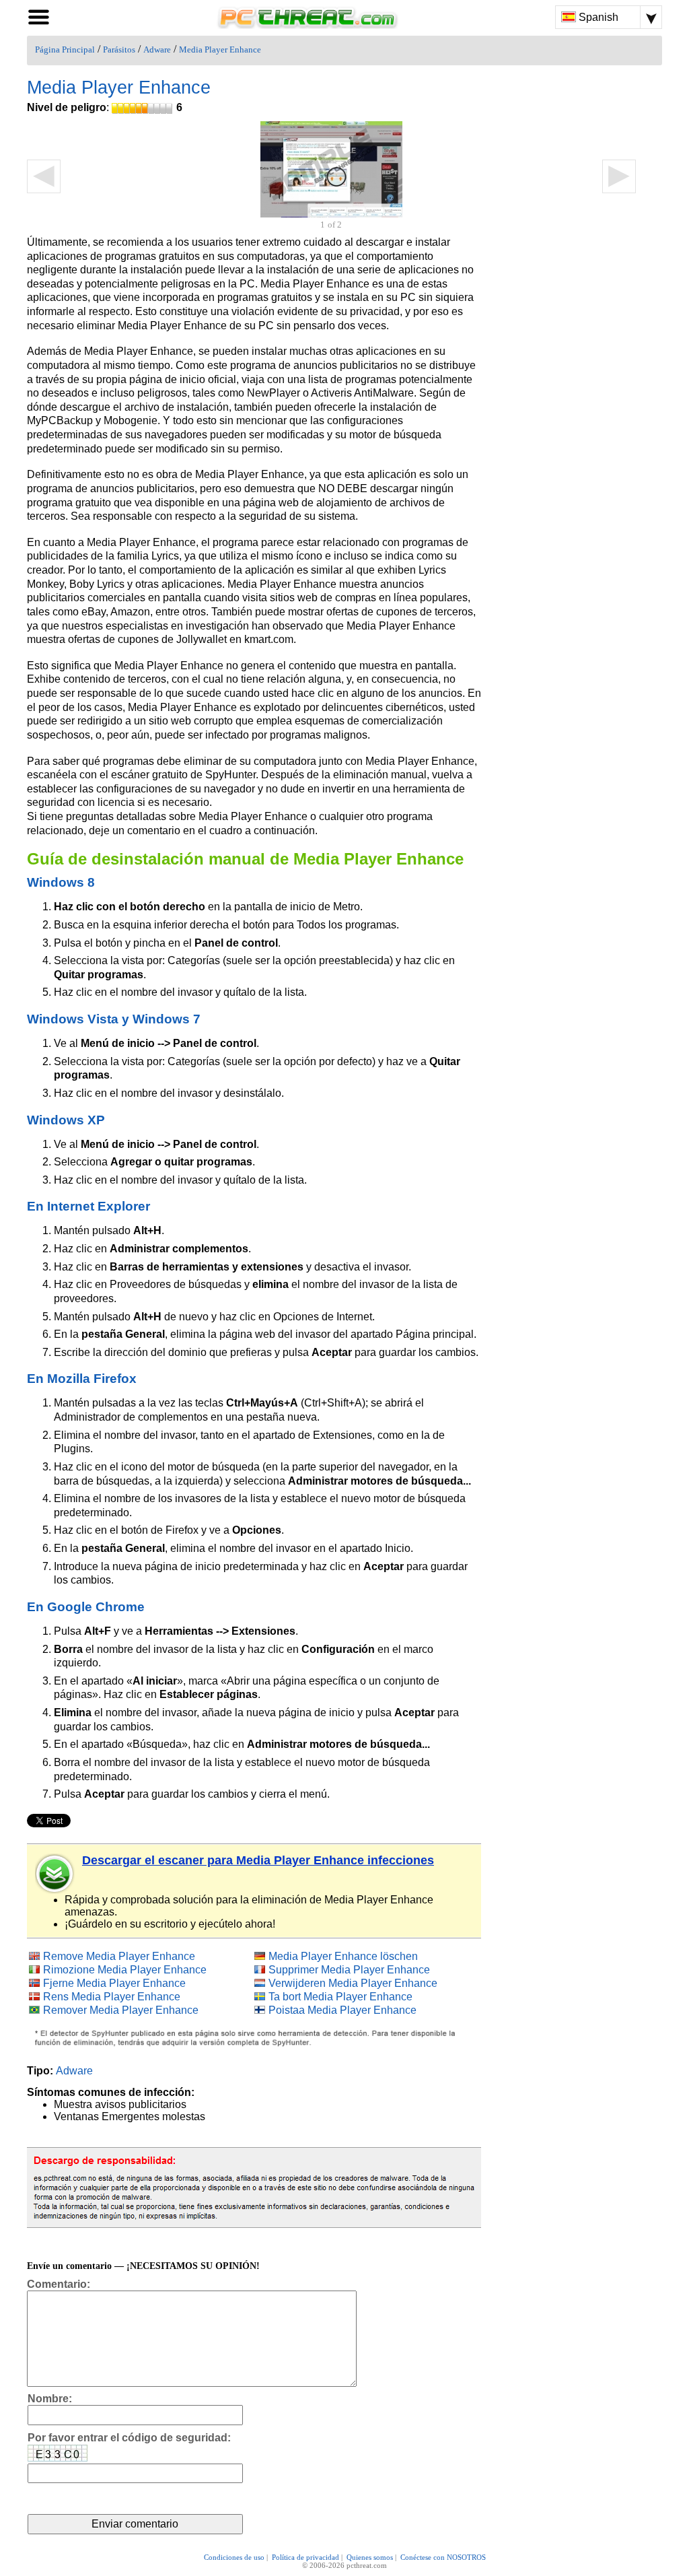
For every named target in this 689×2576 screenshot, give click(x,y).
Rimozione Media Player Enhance (125, 1970)
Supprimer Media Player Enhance (349, 1970)
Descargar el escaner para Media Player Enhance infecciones (258, 1860)
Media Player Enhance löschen (343, 1956)
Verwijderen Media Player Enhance (353, 1983)
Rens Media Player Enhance (112, 1997)
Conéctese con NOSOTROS (443, 2557)
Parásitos (119, 50)
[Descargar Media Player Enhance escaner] (55, 1874)
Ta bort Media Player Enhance (340, 1997)
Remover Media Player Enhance (121, 2010)
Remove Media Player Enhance (119, 1956)
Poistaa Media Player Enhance (342, 2010)
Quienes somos (370, 2557)
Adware (157, 50)
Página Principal (65, 50)
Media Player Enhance (220, 50)
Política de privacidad (305, 2557)
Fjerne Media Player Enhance (114, 1983)
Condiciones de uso (234, 2557)
